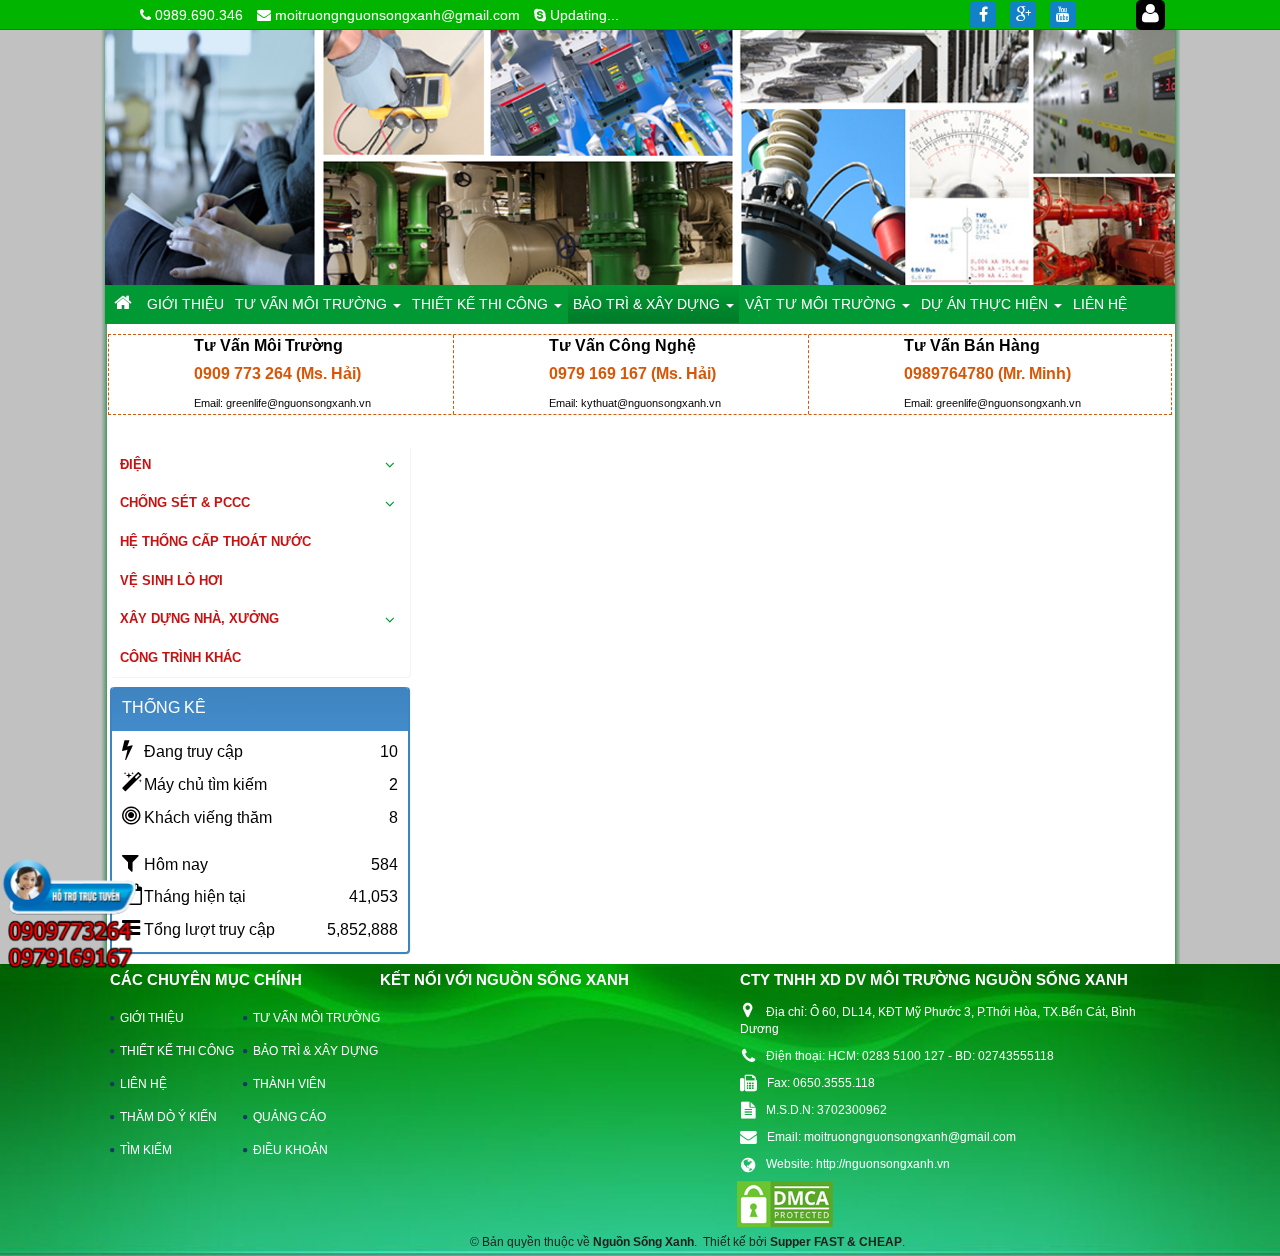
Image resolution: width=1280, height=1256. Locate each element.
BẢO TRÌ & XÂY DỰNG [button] (648, 304)
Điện (135, 464)
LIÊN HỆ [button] (1100, 304)
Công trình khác (180, 657)
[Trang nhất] (125, 304)
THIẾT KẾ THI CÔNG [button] (482, 304)
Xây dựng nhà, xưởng (199, 618)
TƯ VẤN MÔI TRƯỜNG (306, 1018)
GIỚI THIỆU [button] (185, 304)
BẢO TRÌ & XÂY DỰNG (306, 1051)
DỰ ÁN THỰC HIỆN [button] (986, 304)
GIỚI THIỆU (152, 1018)
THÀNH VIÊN (289, 1084)
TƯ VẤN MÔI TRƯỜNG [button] (313, 304)
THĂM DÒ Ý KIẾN (168, 1117)
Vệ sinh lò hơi (171, 580)
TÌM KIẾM (146, 1150)
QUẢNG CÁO (289, 1117)
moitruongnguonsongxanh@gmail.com (397, 15)
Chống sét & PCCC (185, 502)
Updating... (584, 15)
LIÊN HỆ (143, 1084)
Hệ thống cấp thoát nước (215, 541)
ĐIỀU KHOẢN (290, 1150)
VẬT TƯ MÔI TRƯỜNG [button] (822, 304)
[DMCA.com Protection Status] (785, 1203)
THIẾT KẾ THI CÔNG (172, 1051)
